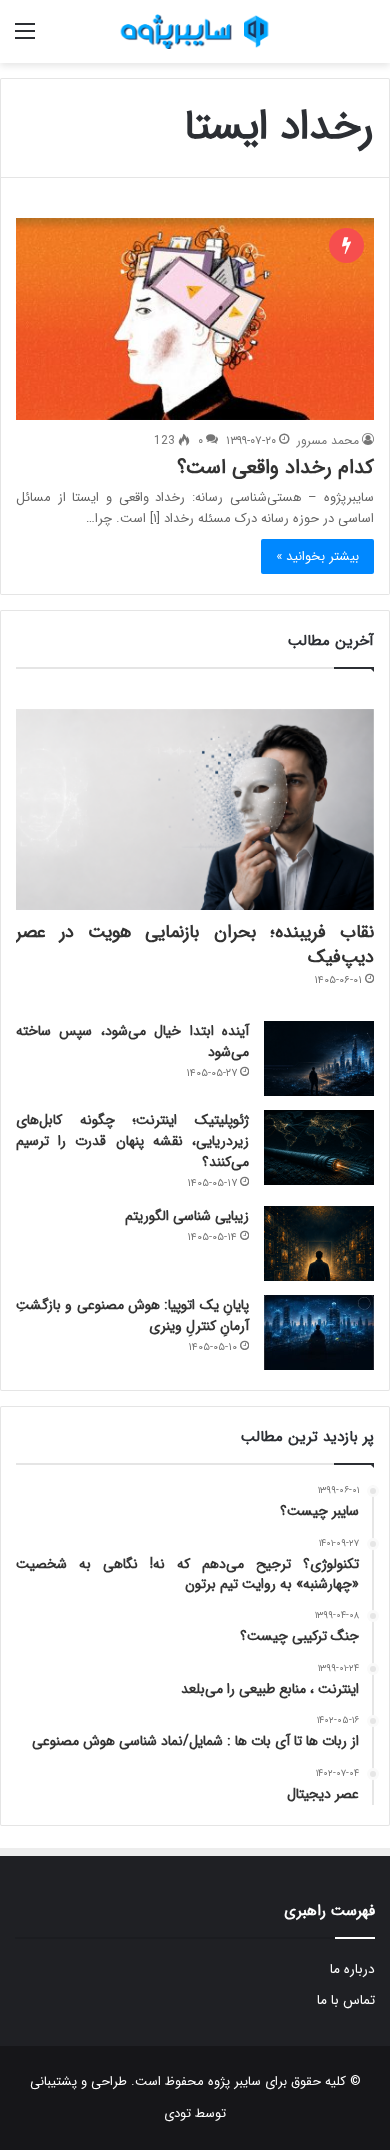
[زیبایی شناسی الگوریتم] (319, 1243)
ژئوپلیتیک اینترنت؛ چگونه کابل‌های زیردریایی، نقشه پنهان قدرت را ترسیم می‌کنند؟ (132, 1141)
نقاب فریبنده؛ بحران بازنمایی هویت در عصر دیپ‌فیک (195, 944)
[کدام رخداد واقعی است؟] (195, 319)
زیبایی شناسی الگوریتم (187, 1216)
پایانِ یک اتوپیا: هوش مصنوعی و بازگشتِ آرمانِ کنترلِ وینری (132, 1315)
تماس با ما (346, 2000)
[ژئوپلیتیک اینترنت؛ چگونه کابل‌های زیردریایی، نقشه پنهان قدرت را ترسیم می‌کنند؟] (319, 1147)
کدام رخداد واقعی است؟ (275, 467)
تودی (177, 2113)
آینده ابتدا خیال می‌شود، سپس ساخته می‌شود (132, 1041)
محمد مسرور (328, 440)
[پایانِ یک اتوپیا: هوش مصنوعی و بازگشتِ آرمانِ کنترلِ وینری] (319, 1332)
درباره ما (352, 1969)
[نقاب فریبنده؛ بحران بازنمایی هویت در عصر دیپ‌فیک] (195, 809)
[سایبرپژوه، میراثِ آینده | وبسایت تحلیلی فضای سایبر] (195, 31)
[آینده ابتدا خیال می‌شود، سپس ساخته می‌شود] (319, 1058)
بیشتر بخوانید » (317, 556)
